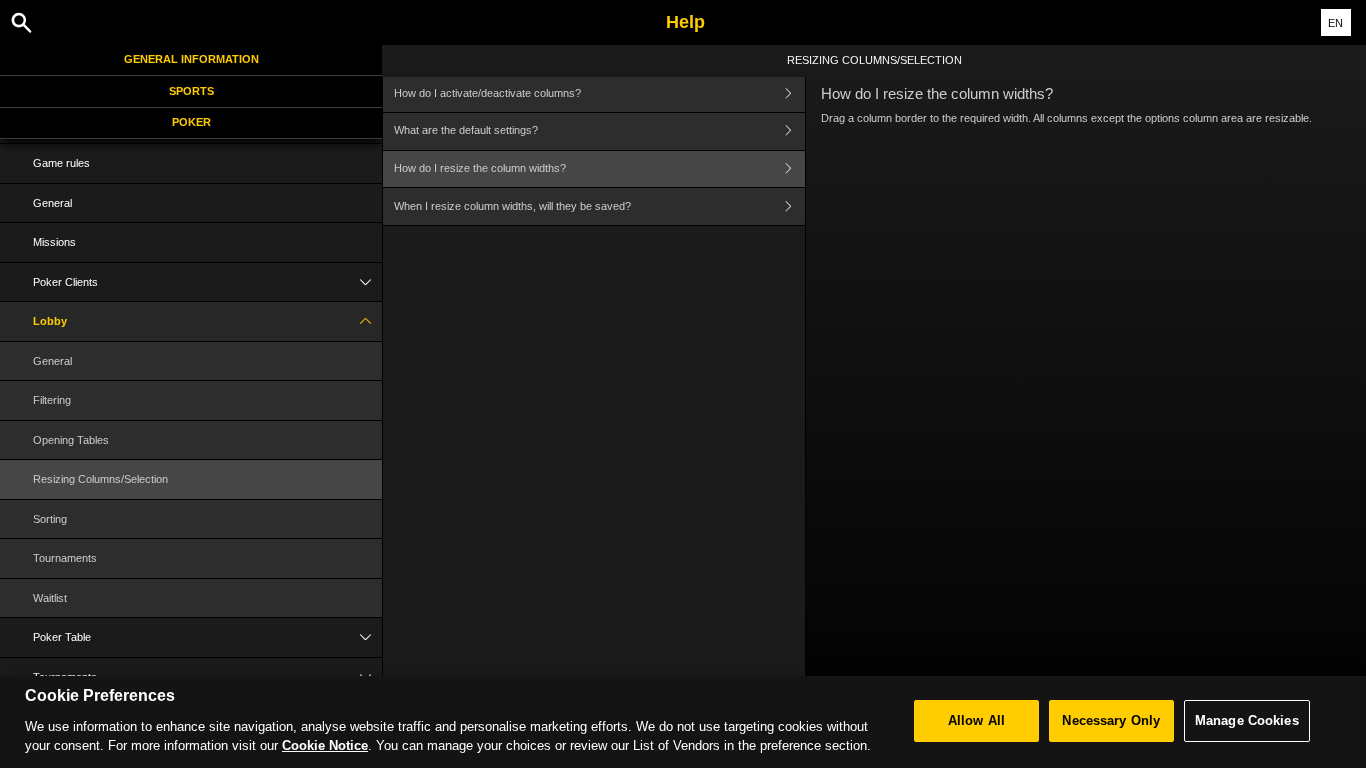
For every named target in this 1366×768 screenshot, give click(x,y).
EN (1335, 23)
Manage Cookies (1247, 720)
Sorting (50, 519)
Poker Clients (65, 282)
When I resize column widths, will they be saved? (512, 206)
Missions (54, 242)
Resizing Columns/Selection (100, 479)
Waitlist (50, 598)
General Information (191, 59)
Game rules (61, 163)
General (52, 203)
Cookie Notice (325, 745)
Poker (191, 122)
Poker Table (62, 637)
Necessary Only (1111, 720)
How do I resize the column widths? (480, 168)
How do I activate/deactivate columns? (487, 93)
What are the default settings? (466, 130)
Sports (191, 91)
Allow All (976, 720)
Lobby (50, 321)
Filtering (52, 400)
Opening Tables (71, 440)
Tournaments (65, 558)
